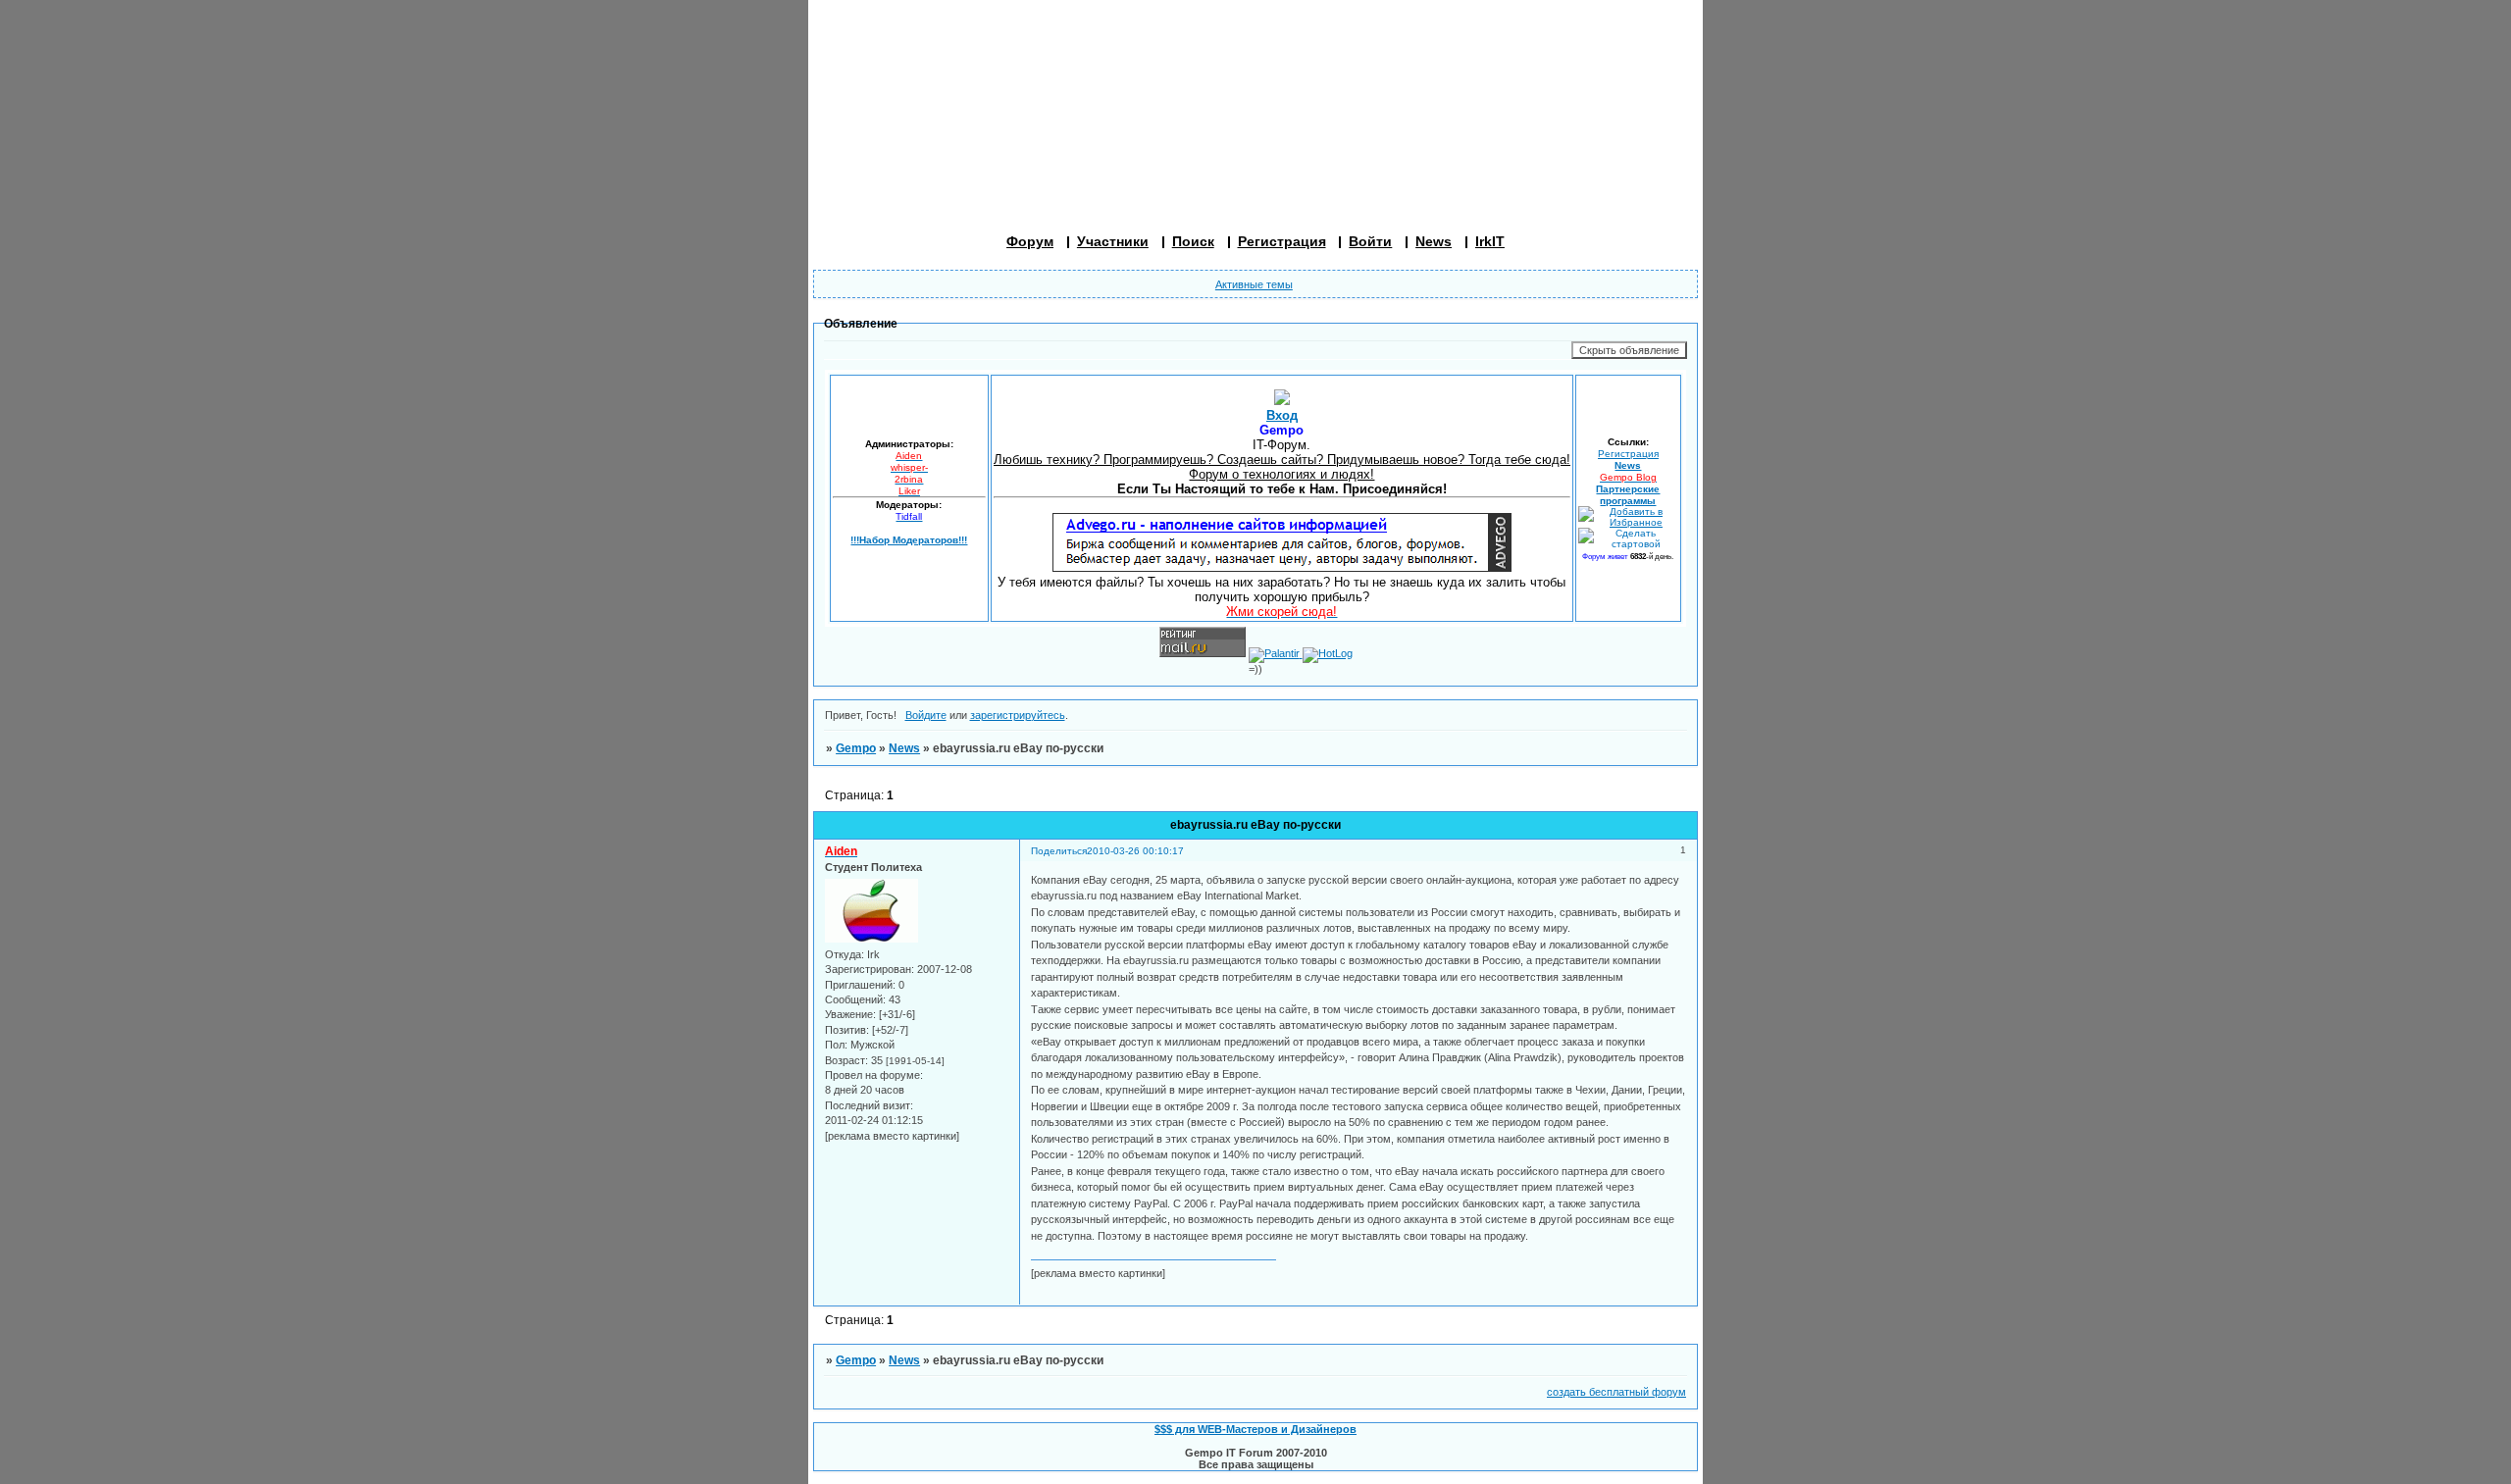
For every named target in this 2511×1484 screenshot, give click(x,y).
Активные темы (1254, 284)
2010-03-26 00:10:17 (1135, 851)
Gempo (856, 748)
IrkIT (1490, 241)
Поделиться (1059, 851)
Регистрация (1628, 454)
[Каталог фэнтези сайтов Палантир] (1276, 653)
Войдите (926, 715)
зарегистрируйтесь (1018, 715)
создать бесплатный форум (1616, 1392)
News (1434, 241)
